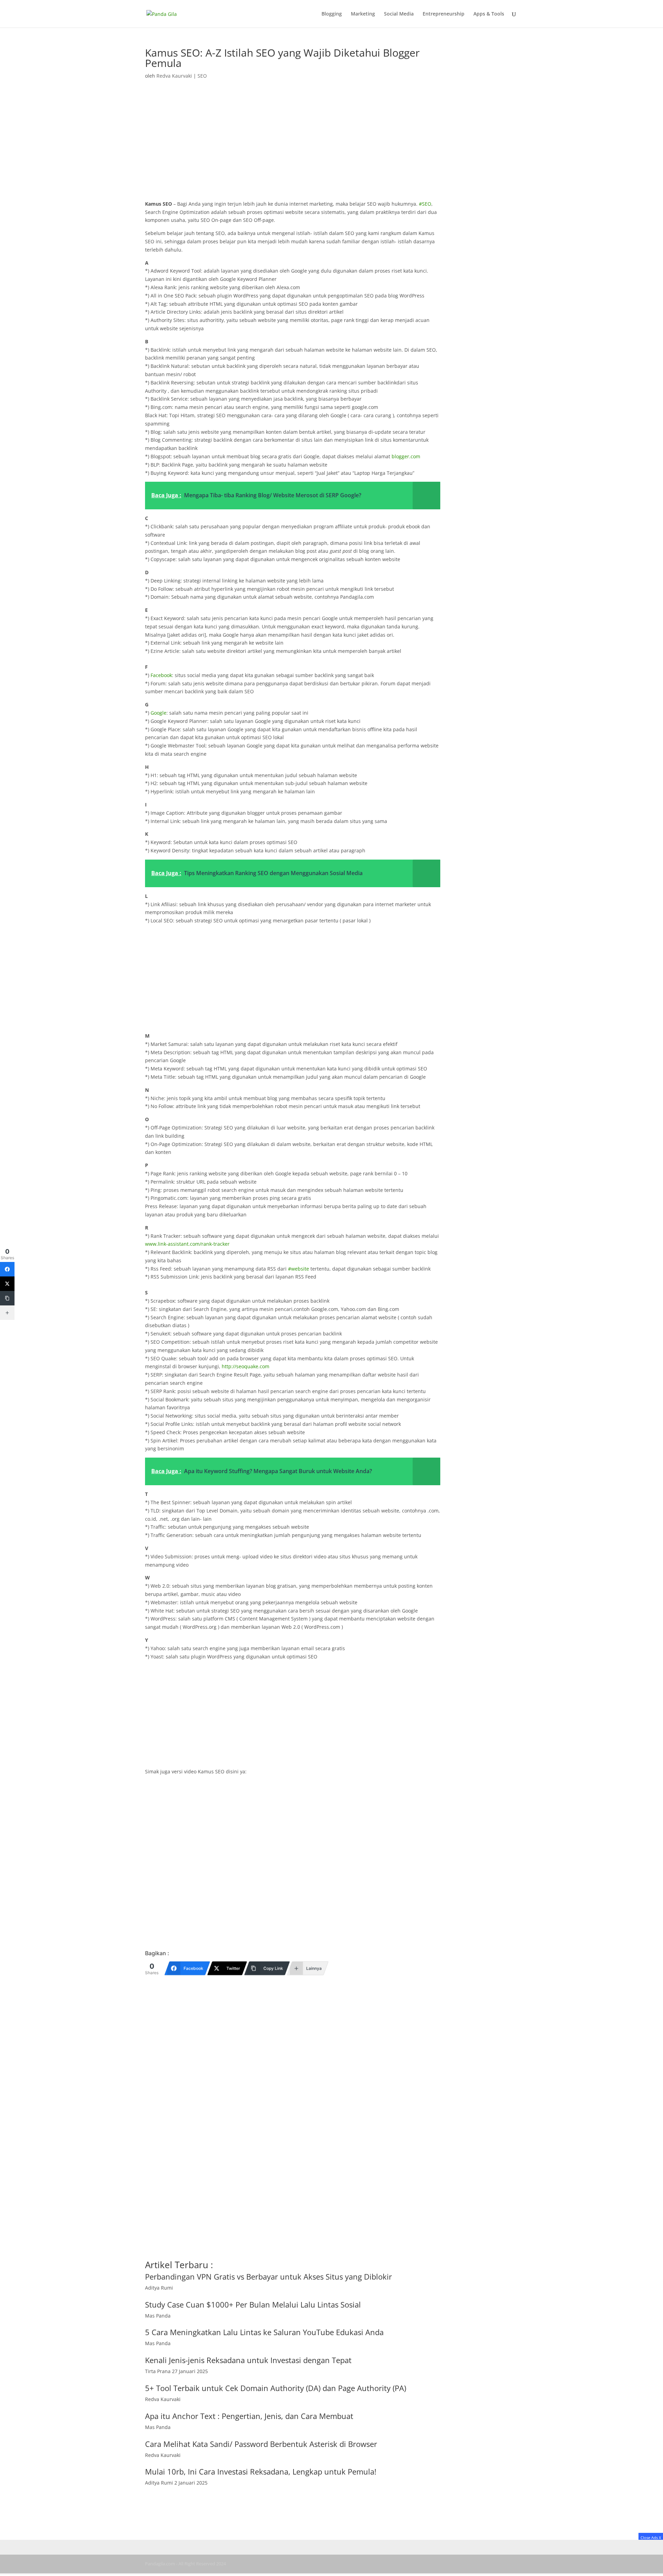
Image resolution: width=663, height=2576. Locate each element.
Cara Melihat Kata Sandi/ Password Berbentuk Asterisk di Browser (261, 2444)
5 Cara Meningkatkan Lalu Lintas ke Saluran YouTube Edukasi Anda (264, 2332)
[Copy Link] (7, 1298)
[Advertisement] (293, 149)
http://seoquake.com (246, 1366)
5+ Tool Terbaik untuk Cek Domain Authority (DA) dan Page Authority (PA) (276, 2388)
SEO (202, 76)
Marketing (363, 14)
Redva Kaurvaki (174, 76)
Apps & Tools (489, 14)
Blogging (332, 14)
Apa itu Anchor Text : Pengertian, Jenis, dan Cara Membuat (249, 2416)
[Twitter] (7, 1284)
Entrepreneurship (444, 14)
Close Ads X (651, 2538)
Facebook (161, 675)
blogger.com (406, 456)
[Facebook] (7, 1269)
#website (299, 1269)
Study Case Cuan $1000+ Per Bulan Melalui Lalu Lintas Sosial (253, 2304)
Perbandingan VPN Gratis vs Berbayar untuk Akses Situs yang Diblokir (268, 2276)
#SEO (425, 204)
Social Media (399, 14)
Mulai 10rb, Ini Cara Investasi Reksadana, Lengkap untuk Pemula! (261, 2471)
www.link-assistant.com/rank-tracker (187, 1244)
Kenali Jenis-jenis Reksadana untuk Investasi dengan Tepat (248, 2360)
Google (158, 713)
